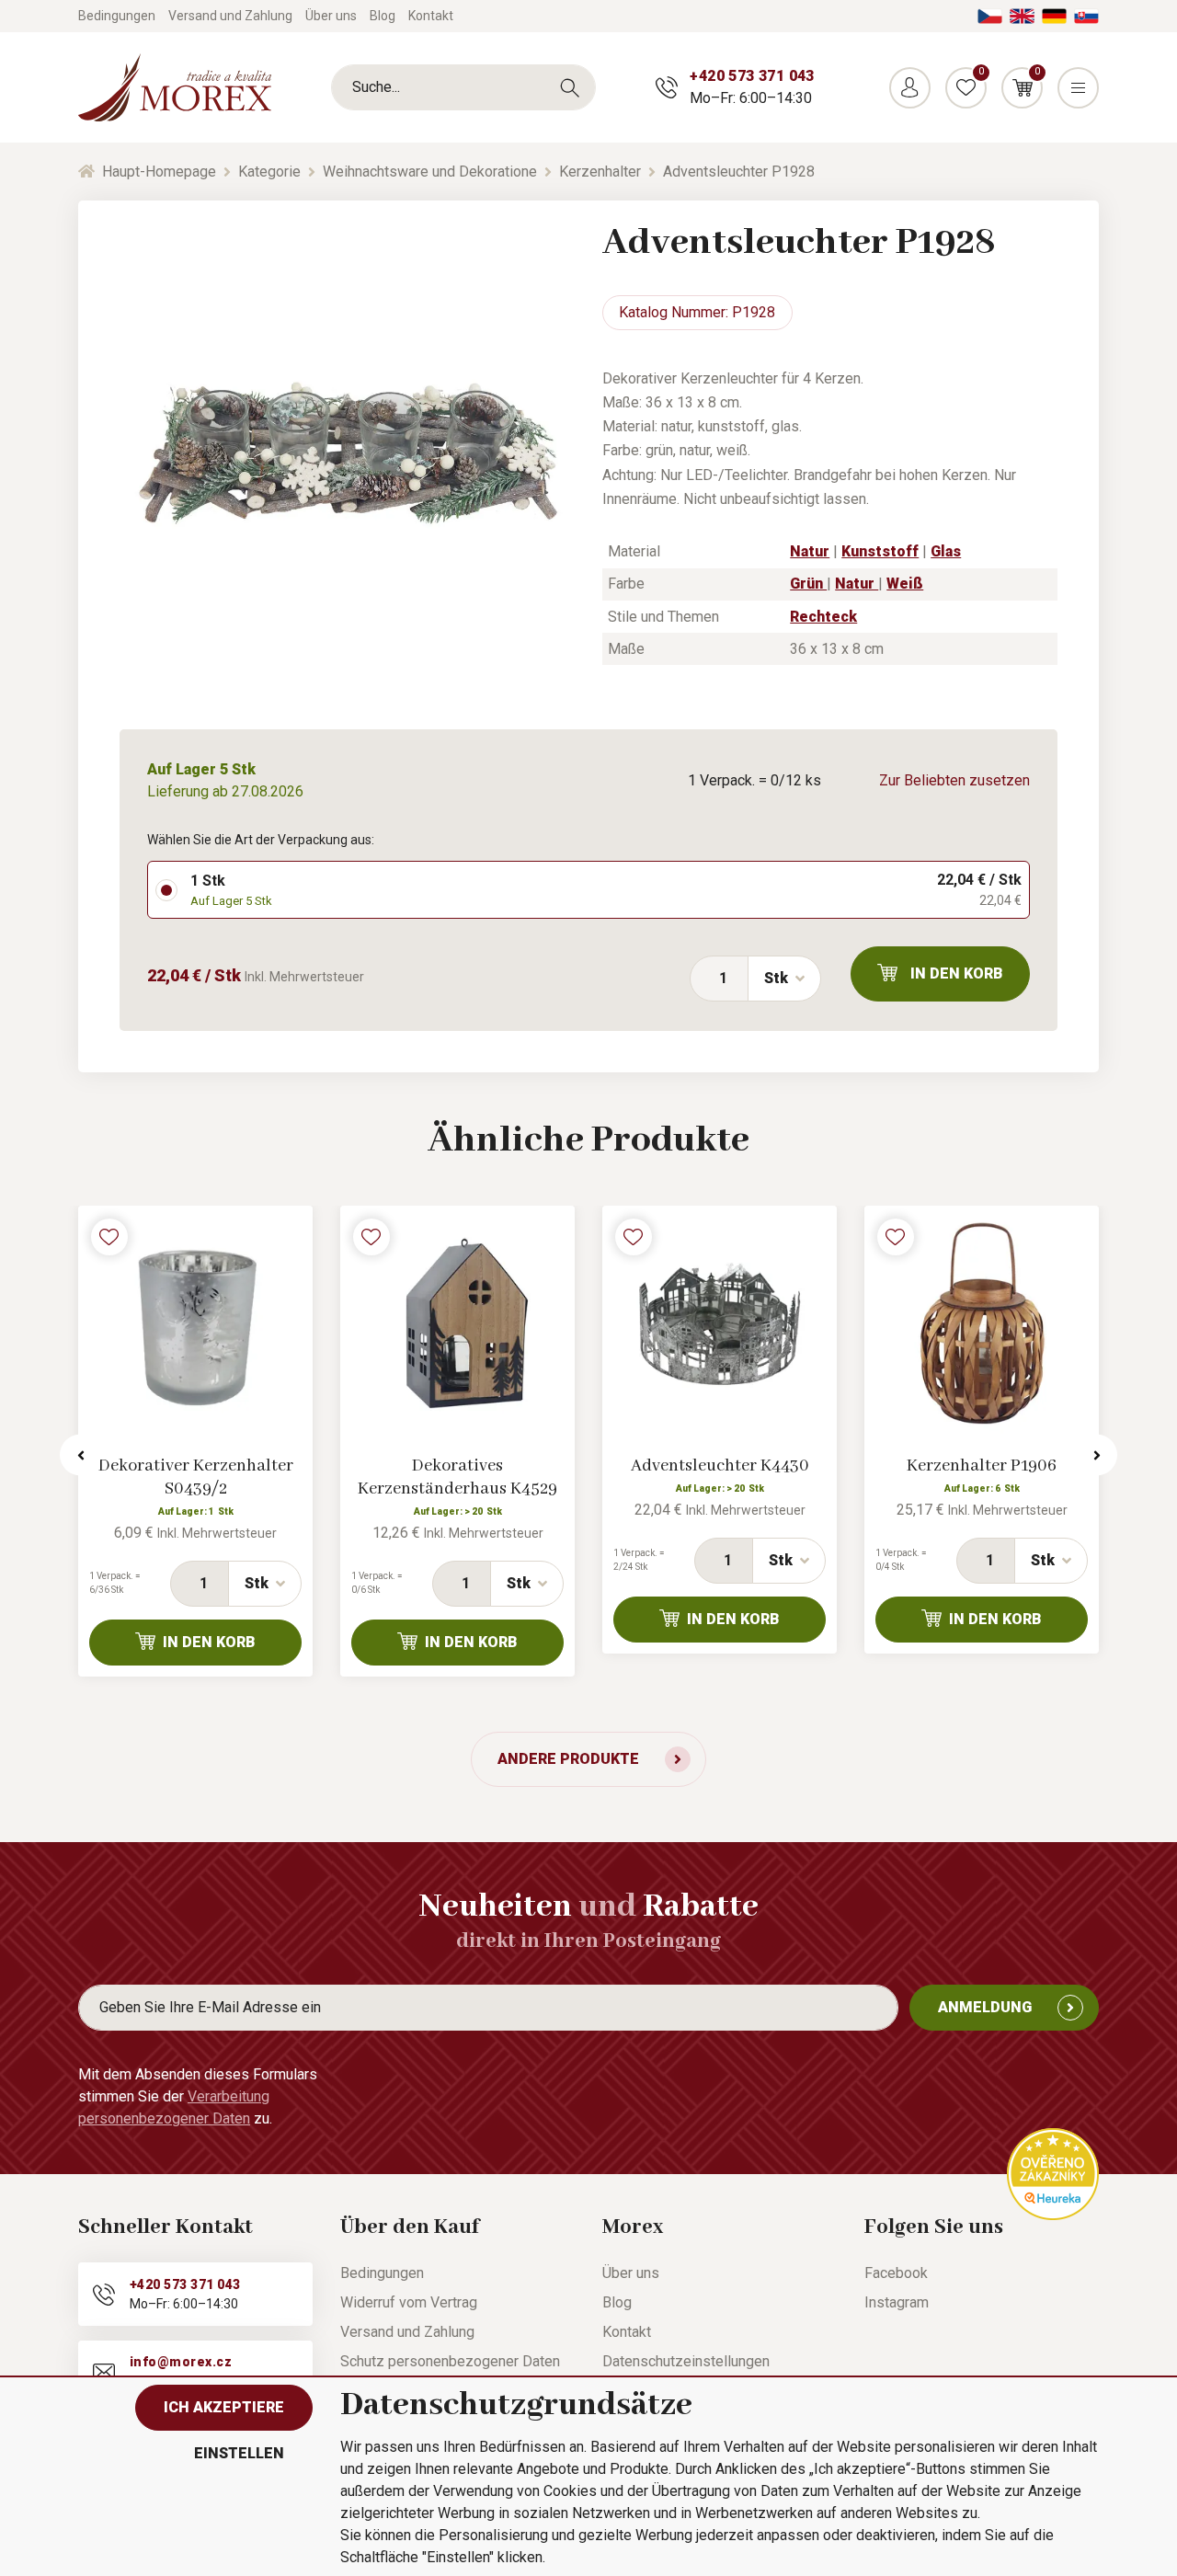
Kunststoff (880, 551)
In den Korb (957, 973)
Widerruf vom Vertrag (409, 2302)
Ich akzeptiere (224, 2407)
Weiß (905, 584)
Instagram (897, 2302)
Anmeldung (985, 2007)
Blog (383, 16)
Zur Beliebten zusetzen (954, 780)
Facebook (896, 2273)
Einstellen (239, 2453)
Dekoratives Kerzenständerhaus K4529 (457, 1477)
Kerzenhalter (600, 172)
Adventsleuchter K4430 (720, 1466)
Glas (946, 551)
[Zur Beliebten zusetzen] (109, 1237)
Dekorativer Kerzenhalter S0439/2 (196, 1477)
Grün (808, 584)
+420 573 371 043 (752, 76)
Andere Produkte (568, 1759)
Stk (776, 978)
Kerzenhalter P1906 (982, 1466)
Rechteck (823, 617)
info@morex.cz (181, 2362)
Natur (810, 551)
